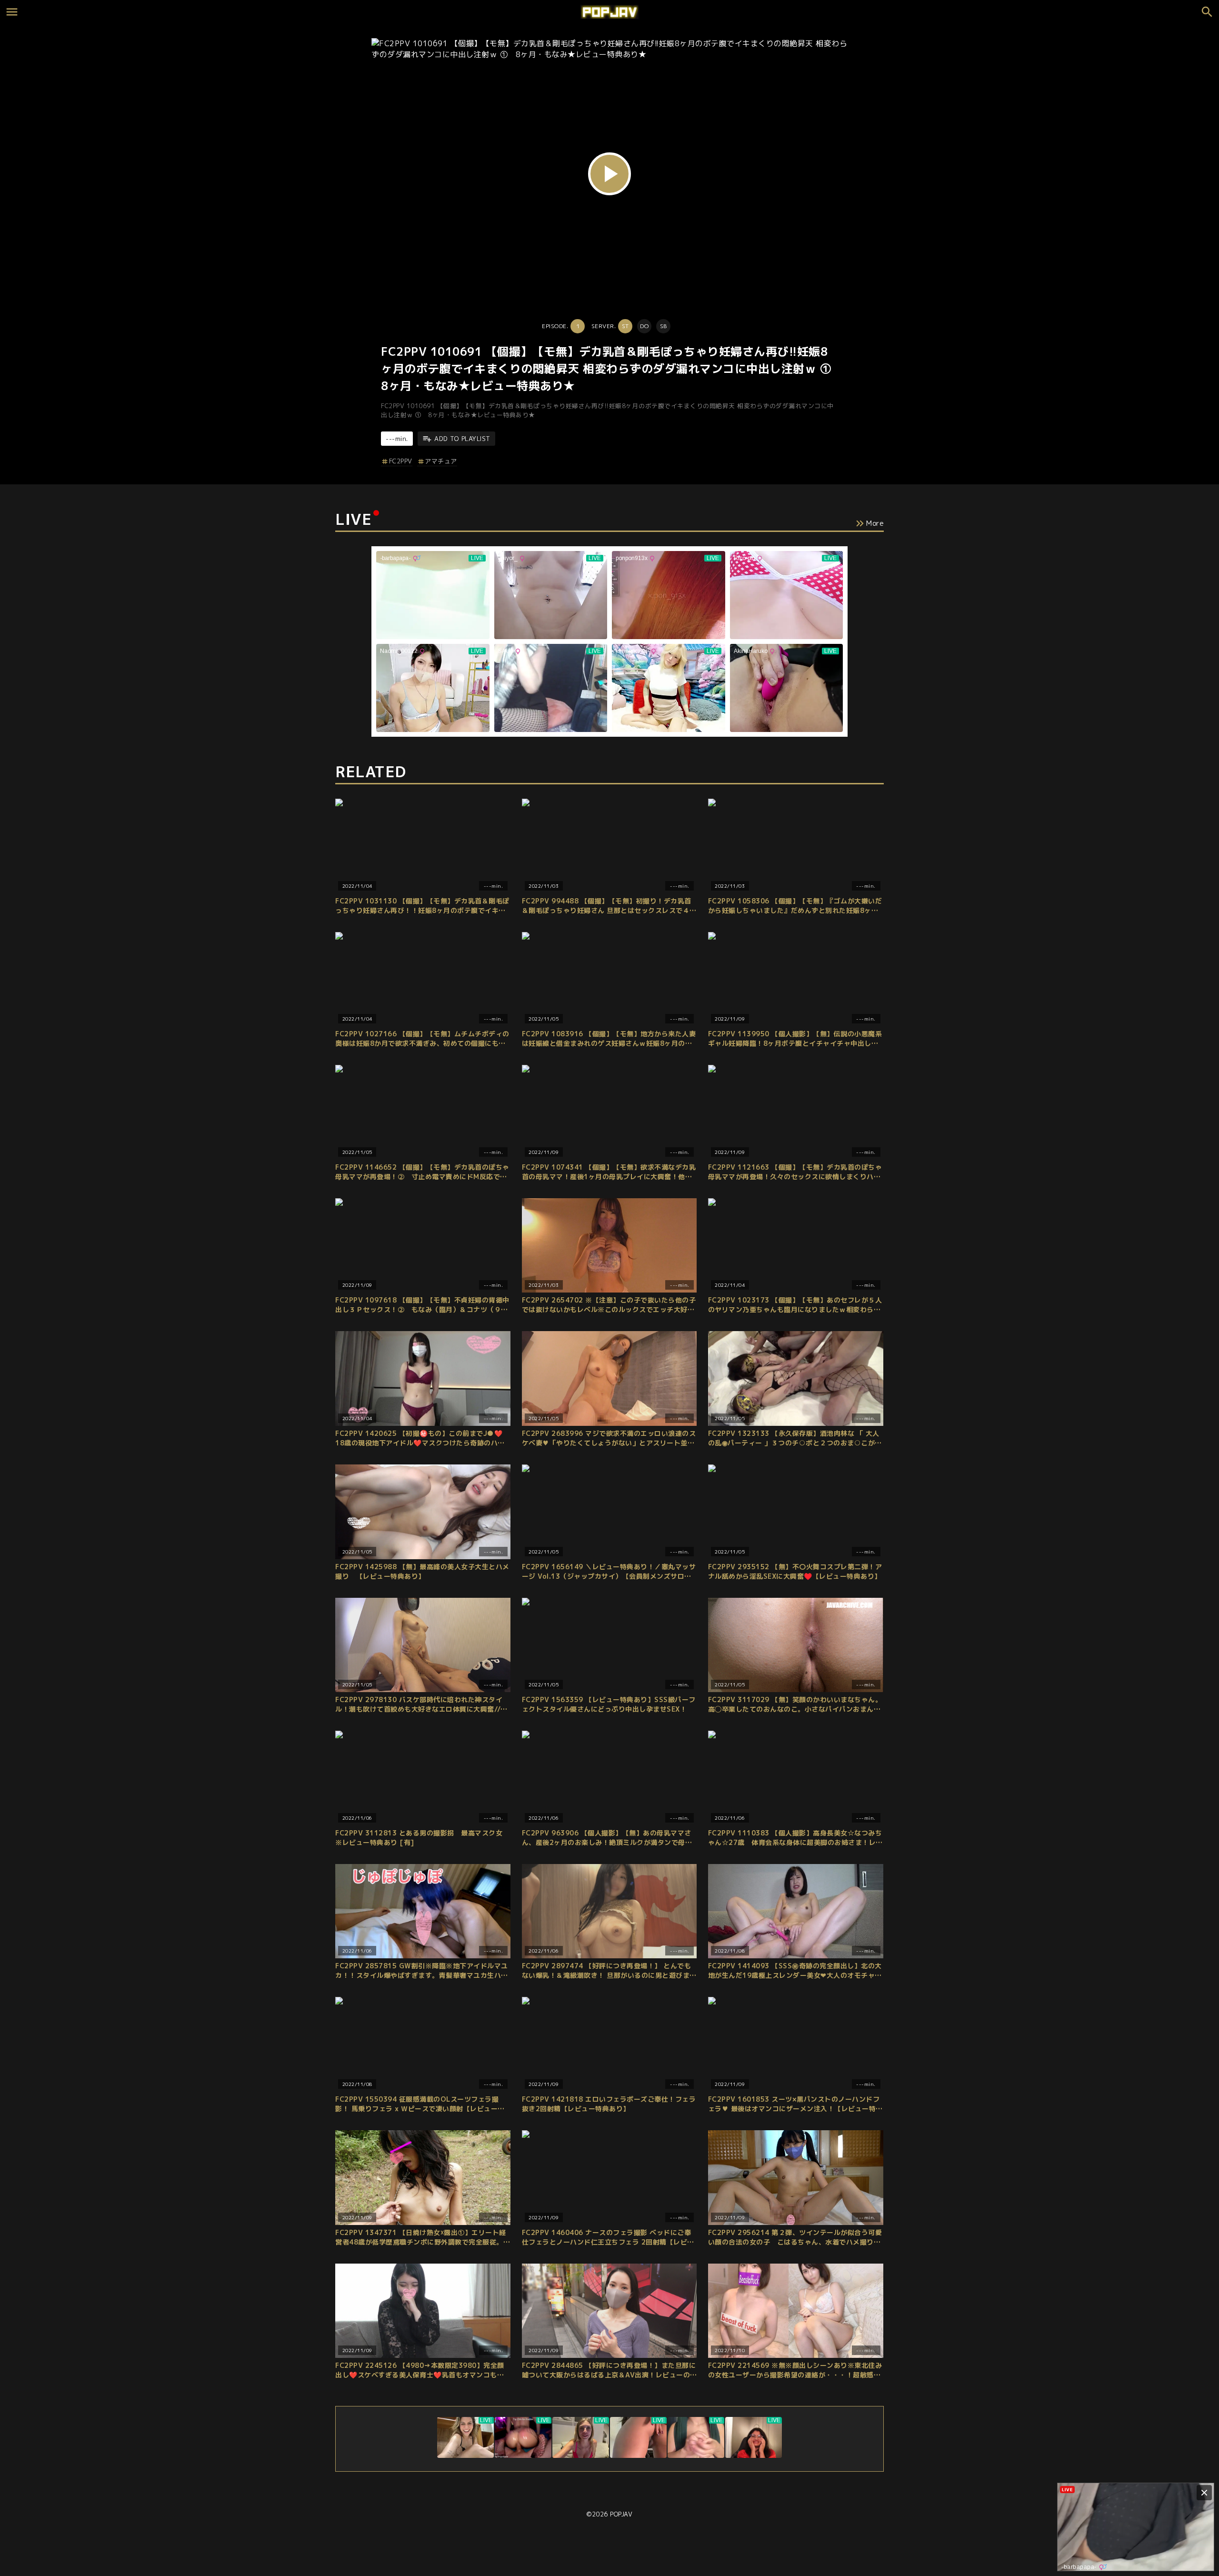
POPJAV (621, 2514)
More (875, 523)
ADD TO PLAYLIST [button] (462, 439)
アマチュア (441, 461)
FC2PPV (401, 461)
